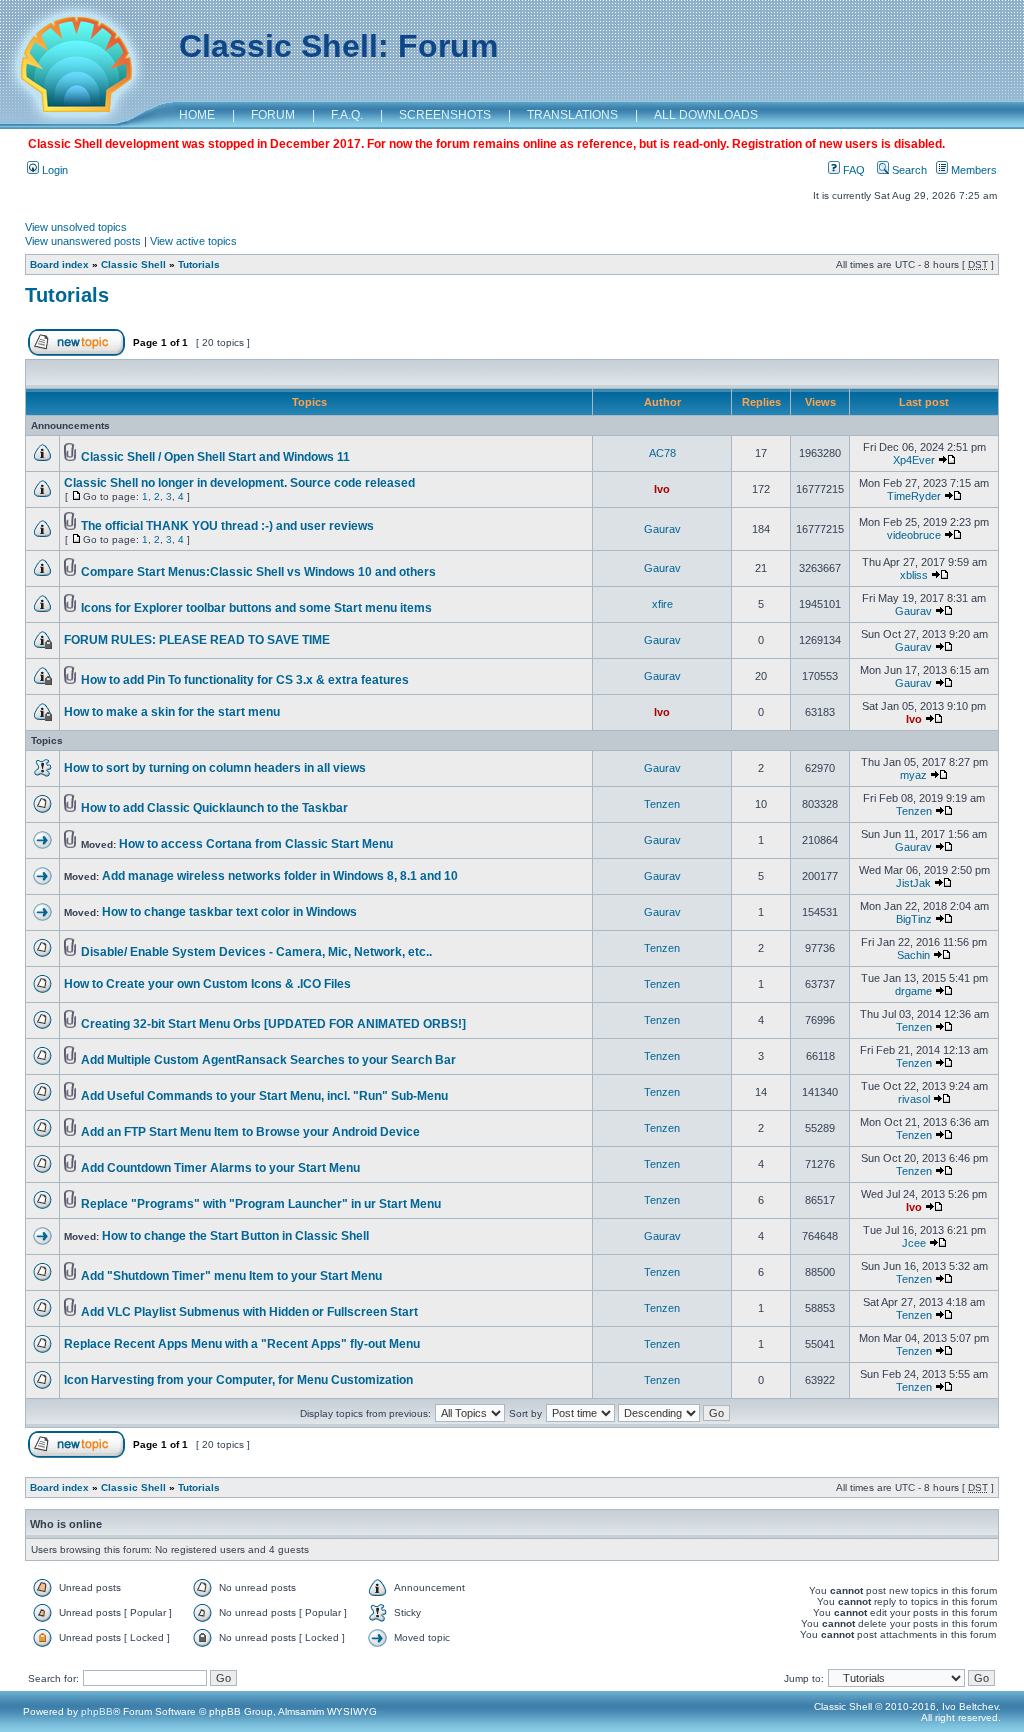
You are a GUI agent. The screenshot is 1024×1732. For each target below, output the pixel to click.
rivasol (914, 1099)
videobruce (914, 535)
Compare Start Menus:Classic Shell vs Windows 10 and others (258, 572)
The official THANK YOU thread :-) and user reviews (227, 526)
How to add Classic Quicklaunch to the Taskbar (214, 808)
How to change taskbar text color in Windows (229, 912)
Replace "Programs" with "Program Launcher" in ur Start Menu (261, 1204)
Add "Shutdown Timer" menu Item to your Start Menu (231, 1276)
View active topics (193, 241)
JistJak (913, 883)
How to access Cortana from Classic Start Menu (256, 844)
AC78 (662, 453)
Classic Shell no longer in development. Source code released (239, 483)
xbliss (914, 575)
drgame (913, 991)
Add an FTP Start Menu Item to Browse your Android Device (250, 1132)
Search (908, 170)
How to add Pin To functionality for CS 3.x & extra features (245, 680)
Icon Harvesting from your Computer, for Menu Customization (238, 1380)
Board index (59, 264)
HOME (197, 115)
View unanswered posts (83, 241)
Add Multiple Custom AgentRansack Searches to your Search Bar (268, 1060)
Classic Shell (133, 264)
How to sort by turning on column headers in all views (215, 768)
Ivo (662, 489)
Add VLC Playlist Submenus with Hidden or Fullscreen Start (249, 1312)
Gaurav (662, 529)
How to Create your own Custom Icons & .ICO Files (207, 984)
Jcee (914, 1243)
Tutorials (199, 264)
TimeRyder (914, 496)
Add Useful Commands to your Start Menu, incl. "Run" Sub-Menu (264, 1096)
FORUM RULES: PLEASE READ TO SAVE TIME (197, 640)
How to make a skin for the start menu (172, 712)
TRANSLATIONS (572, 115)
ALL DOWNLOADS (706, 115)
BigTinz (914, 919)
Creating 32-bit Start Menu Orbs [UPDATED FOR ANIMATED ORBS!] (273, 1024)
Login (53, 170)
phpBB (97, 1711)
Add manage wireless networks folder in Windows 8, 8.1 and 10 (280, 876)
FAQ (852, 170)
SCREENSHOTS (445, 115)
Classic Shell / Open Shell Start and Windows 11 (215, 457)
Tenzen (662, 804)
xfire (662, 604)
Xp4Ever (914, 460)
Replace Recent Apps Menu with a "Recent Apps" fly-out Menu (242, 1344)
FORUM (273, 115)
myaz (913, 775)
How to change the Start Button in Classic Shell (235, 1236)
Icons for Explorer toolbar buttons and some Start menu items (256, 608)
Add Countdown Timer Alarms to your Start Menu (220, 1168)
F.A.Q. (347, 115)
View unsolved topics (76, 227)
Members (972, 170)
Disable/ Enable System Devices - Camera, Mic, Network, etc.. (256, 952)
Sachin (913, 955)
